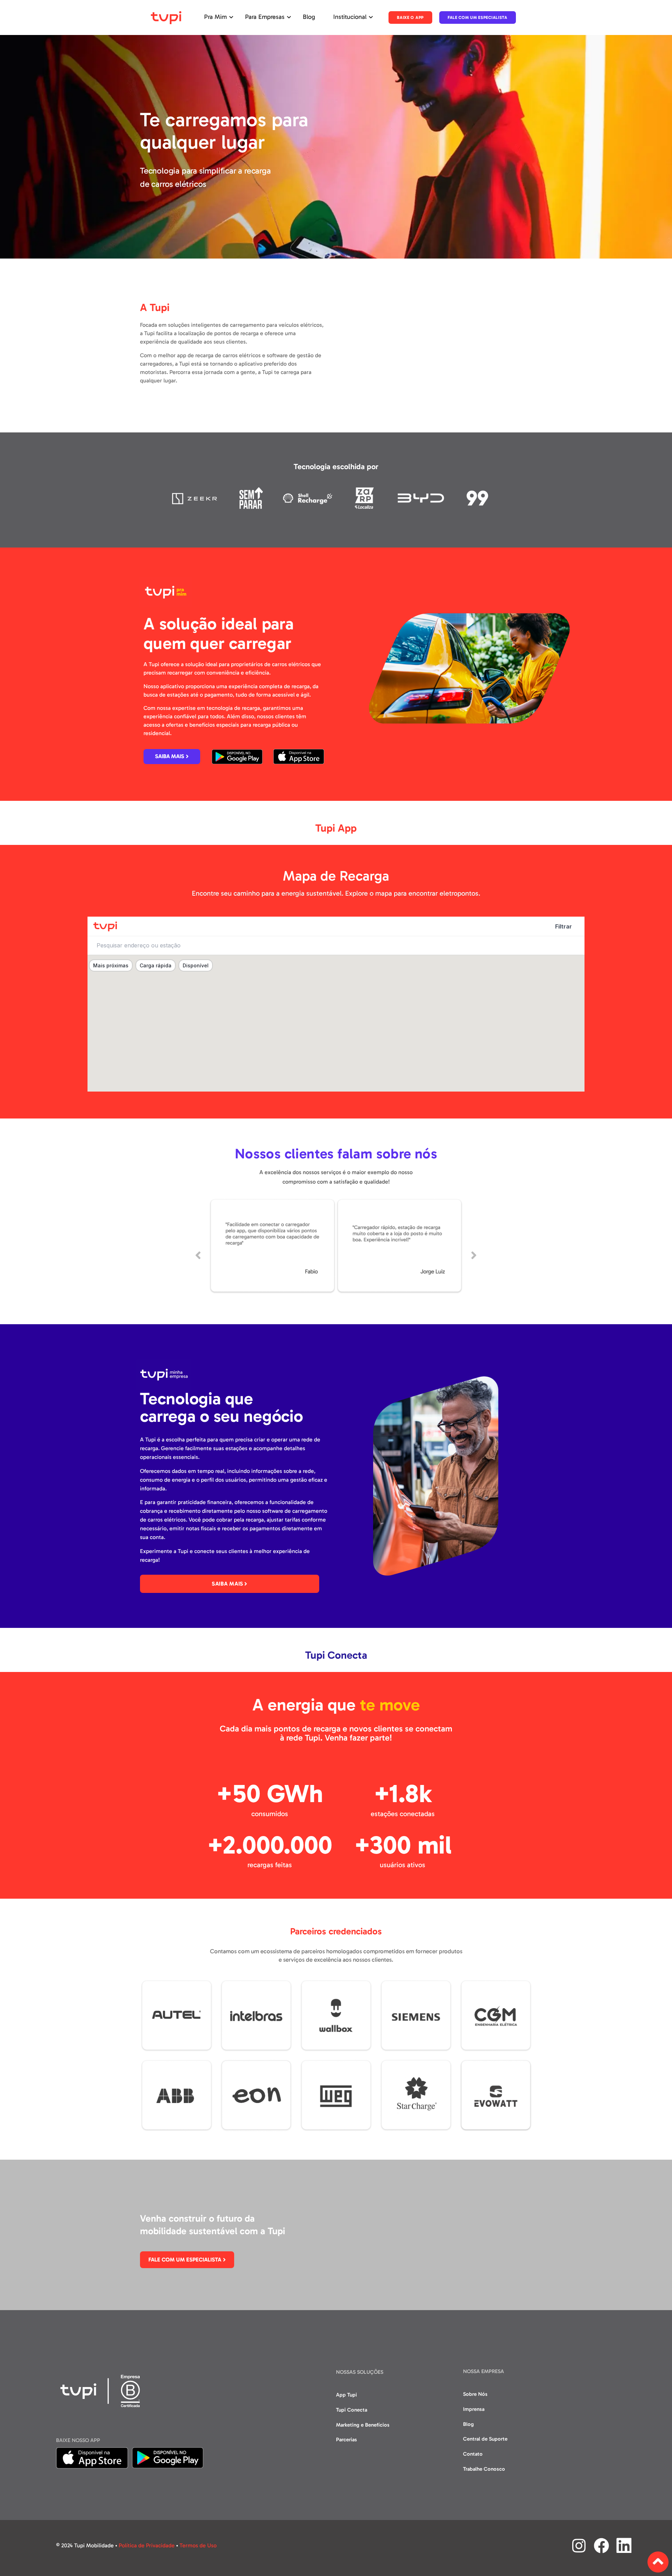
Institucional (350, 17)
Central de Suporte (485, 2439)
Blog (309, 17)
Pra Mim (215, 17)
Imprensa (474, 2409)
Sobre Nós (475, 2394)
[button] (198, 1255)
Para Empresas (265, 17)
